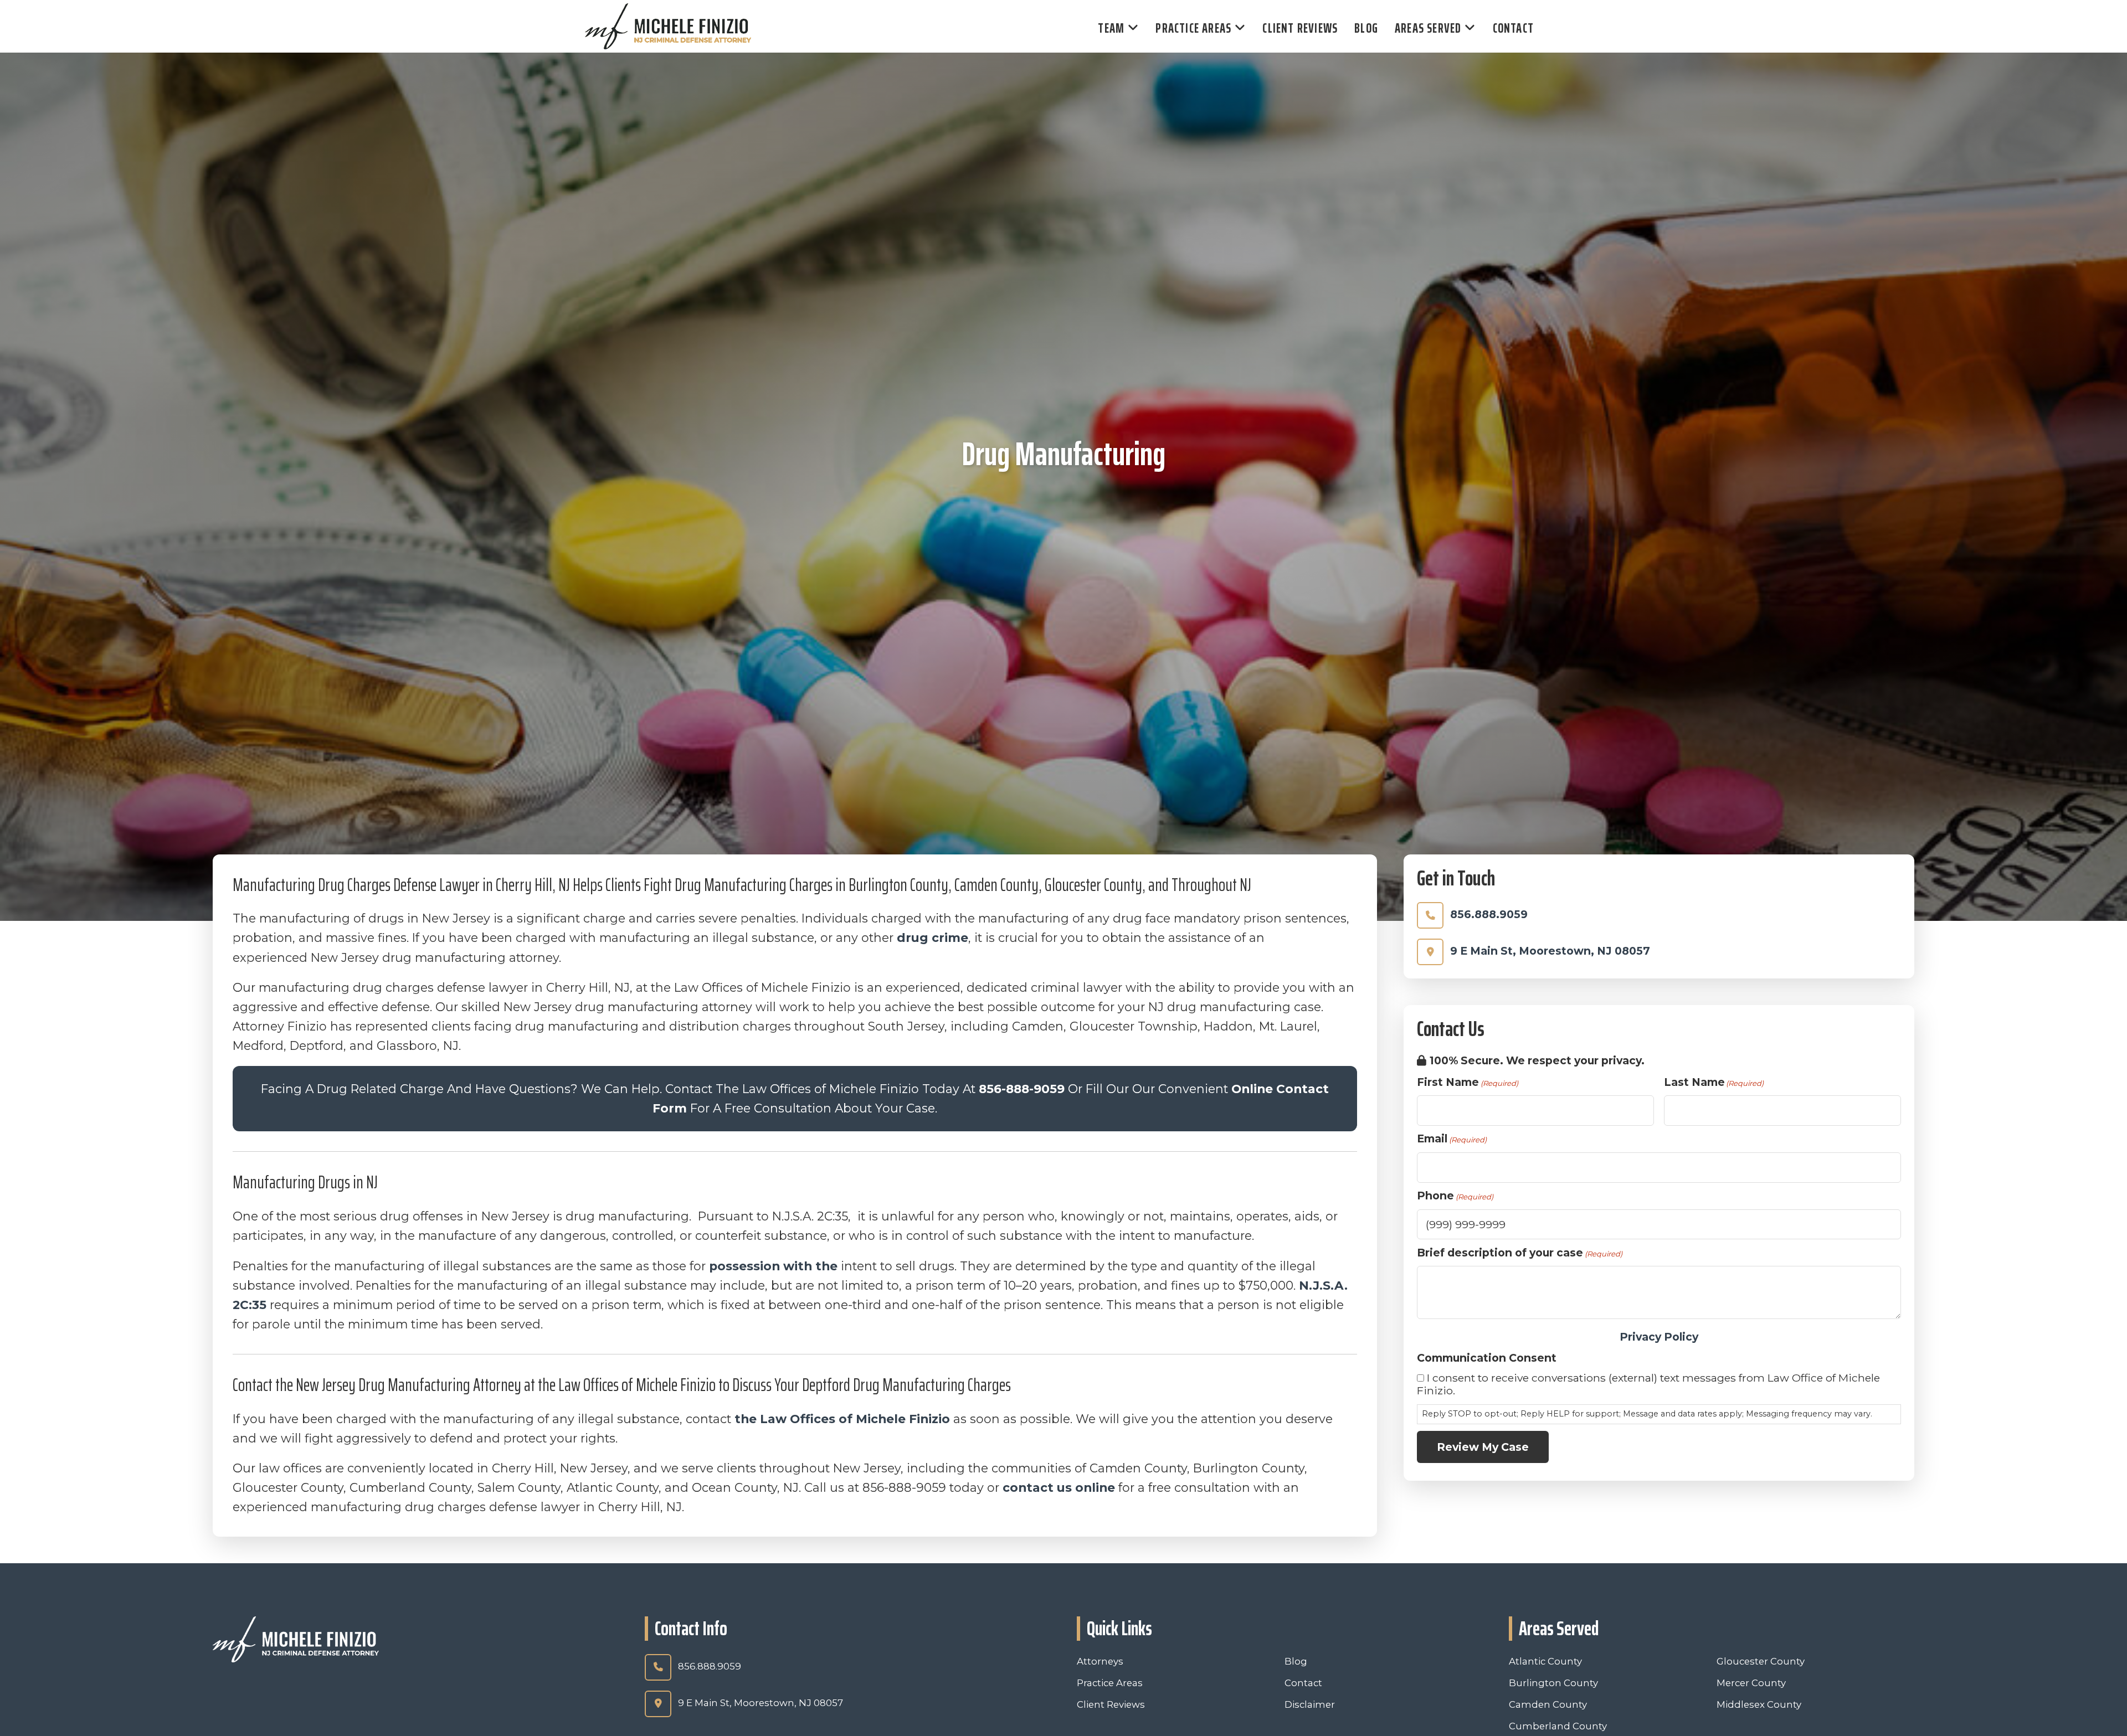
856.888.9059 (1489, 914)
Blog (1366, 28)
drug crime (933, 937)
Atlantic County (1545, 1661)
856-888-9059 (1022, 1089)
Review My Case (1483, 1447)
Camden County (1548, 1704)
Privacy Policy (1659, 1337)
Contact (1513, 28)
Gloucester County (1761, 1661)
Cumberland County (1558, 1726)
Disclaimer (1310, 1704)
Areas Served (1428, 28)
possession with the (775, 1266)
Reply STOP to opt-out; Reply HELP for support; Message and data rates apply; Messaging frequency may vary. (1647, 1414)
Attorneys (1100, 1661)
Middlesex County (1759, 1704)
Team (1111, 28)
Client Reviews (1300, 28)
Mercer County (1751, 1683)
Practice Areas (1193, 28)
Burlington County (1553, 1683)
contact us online (1059, 1487)
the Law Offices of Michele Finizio (842, 1419)
